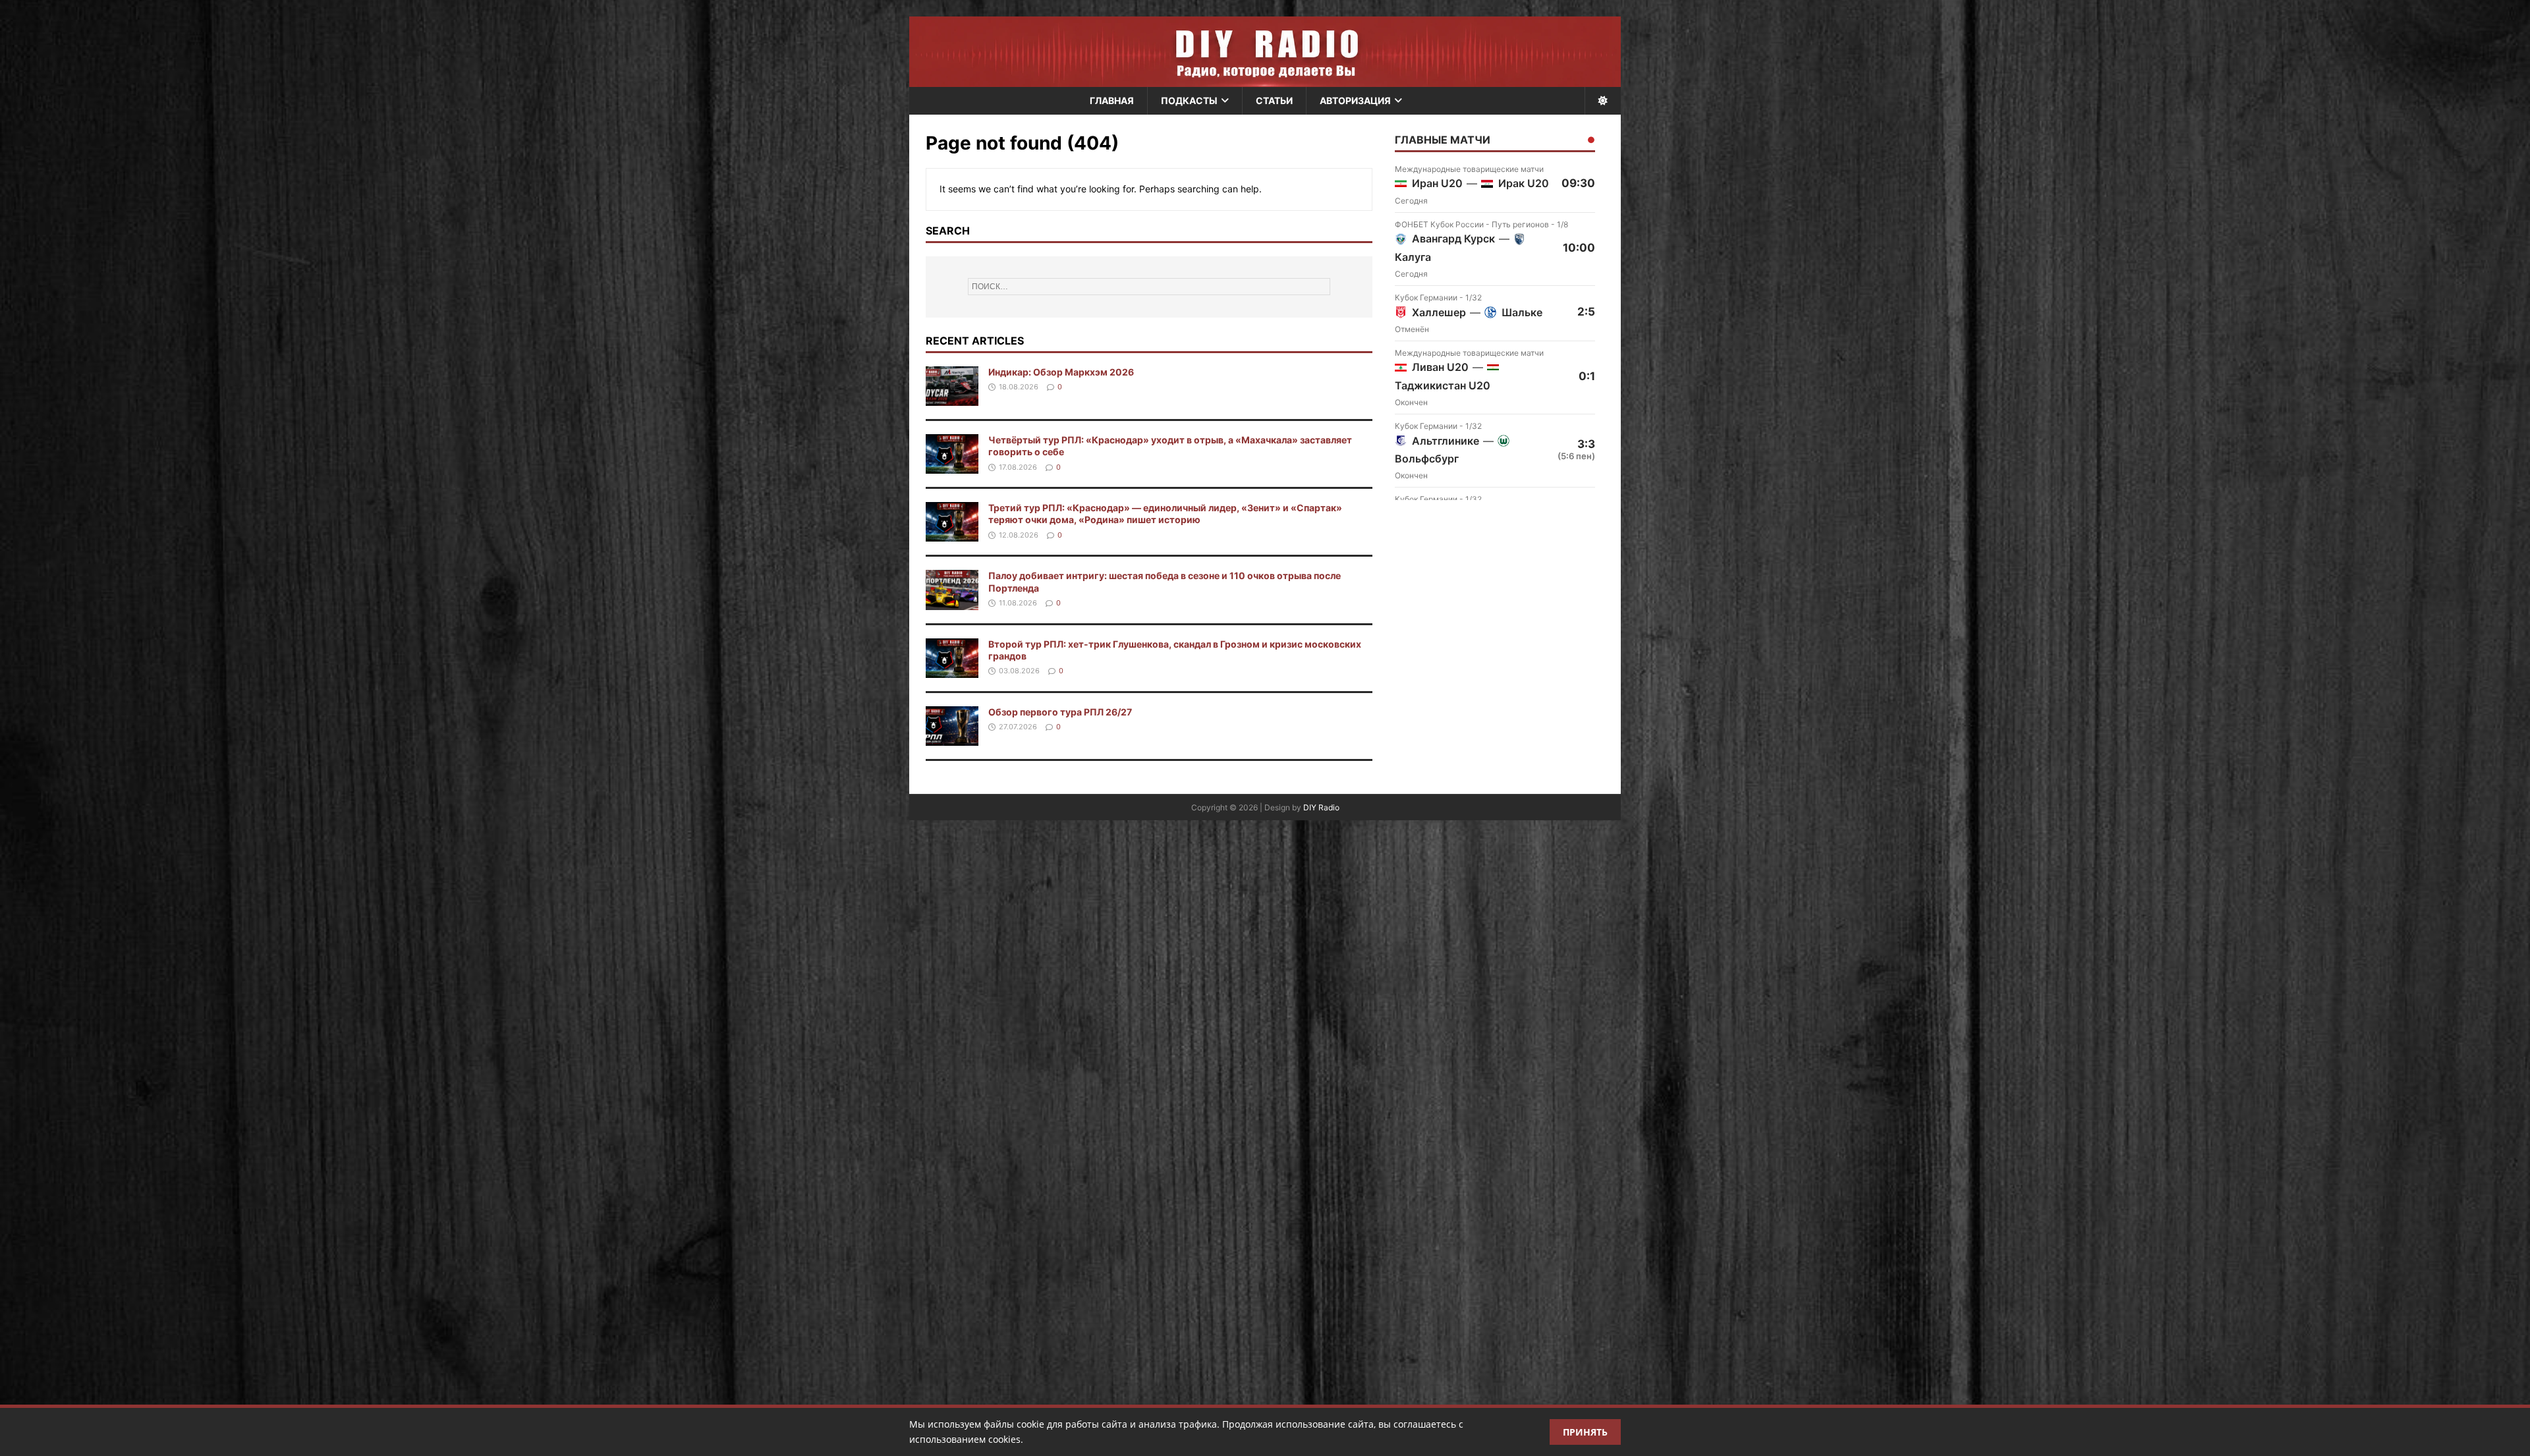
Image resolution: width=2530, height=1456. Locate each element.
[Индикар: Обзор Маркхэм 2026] (952, 398)
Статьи (1274, 100)
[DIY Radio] (1265, 52)
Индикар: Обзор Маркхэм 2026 (1061, 372)
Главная (1112, 100)
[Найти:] (1149, 287)
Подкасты (1189, 100)
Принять (1585, 1432)
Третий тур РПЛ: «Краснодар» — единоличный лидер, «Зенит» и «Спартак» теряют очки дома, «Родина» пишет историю (1165, 514)
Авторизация (1355, 100)
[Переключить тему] (1603, 101)
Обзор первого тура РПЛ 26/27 (1060, 712)
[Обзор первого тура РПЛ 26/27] (952, 738)
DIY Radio (1321, 807)
